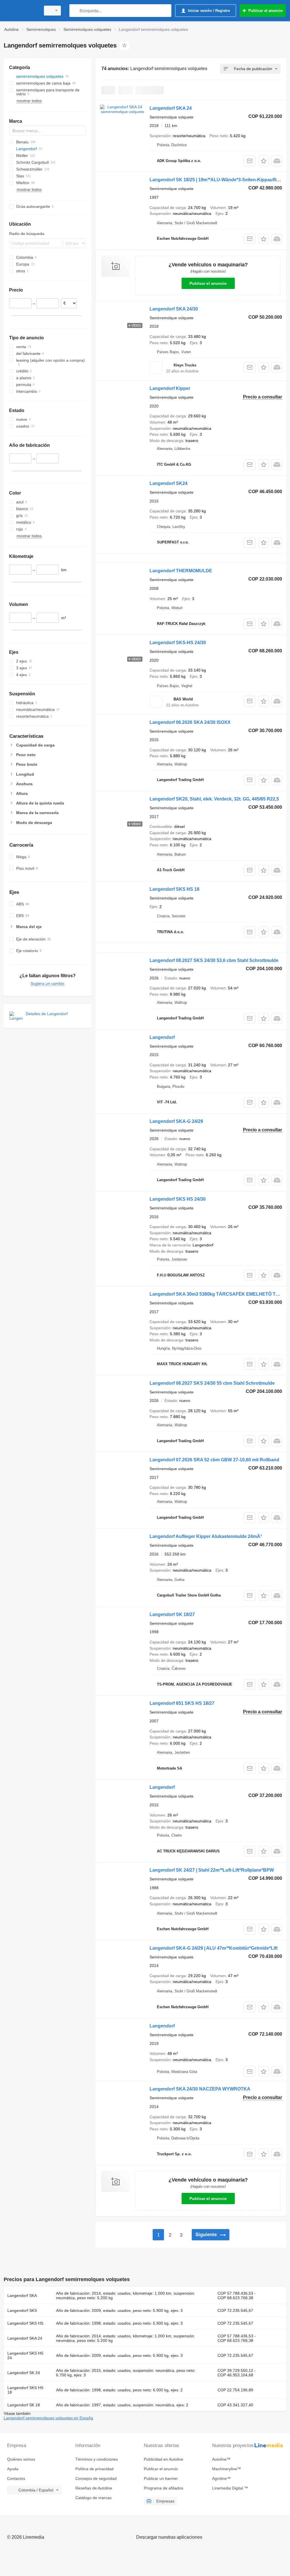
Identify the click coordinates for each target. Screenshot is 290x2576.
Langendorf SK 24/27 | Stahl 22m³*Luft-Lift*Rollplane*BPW (212, 1870)
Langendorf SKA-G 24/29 (176, 1121)
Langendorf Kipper (170, 388)
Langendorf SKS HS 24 (25, 2355)
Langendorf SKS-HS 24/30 (178, 643)
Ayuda (13, 2469)
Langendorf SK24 (169, 483)
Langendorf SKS (22, 2310)
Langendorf (162, 1037)
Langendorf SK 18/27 (172, 1614)
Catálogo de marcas (93, 2498)
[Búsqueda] (75, 11)
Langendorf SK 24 (24, 2373)
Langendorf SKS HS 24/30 (178, 1199)
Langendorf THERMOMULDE (181, 571)
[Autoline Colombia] (21, 11)
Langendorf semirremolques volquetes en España (48, 2418)
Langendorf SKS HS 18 (174, 889)
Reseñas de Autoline (94, 2488)
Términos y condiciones (97, 2459)
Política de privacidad (94, 2469)
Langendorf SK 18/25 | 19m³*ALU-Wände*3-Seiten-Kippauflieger (218, 180)
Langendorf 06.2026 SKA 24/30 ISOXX (190, 722)
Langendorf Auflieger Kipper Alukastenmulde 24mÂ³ (206, 1536)
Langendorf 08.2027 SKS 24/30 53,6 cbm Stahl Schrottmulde (214, 960)
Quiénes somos (21, 2459)
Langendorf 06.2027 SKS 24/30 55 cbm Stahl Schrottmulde (212, 1383)
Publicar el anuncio (208, 283)
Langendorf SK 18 (24, 2405)
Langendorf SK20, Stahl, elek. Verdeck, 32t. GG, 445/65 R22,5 (214, 799)
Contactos (16, 2478)
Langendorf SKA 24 (171, 108)
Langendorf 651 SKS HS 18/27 (182, 1703)
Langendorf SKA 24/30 (174, 309)
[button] (264, 161)
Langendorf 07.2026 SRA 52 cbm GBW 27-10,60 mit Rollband (214, 1460)
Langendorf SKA (22, 2295)
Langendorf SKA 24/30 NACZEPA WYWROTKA (200, 2089)
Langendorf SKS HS (25, 2323)
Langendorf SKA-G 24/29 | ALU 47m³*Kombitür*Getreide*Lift (214, 1948)
